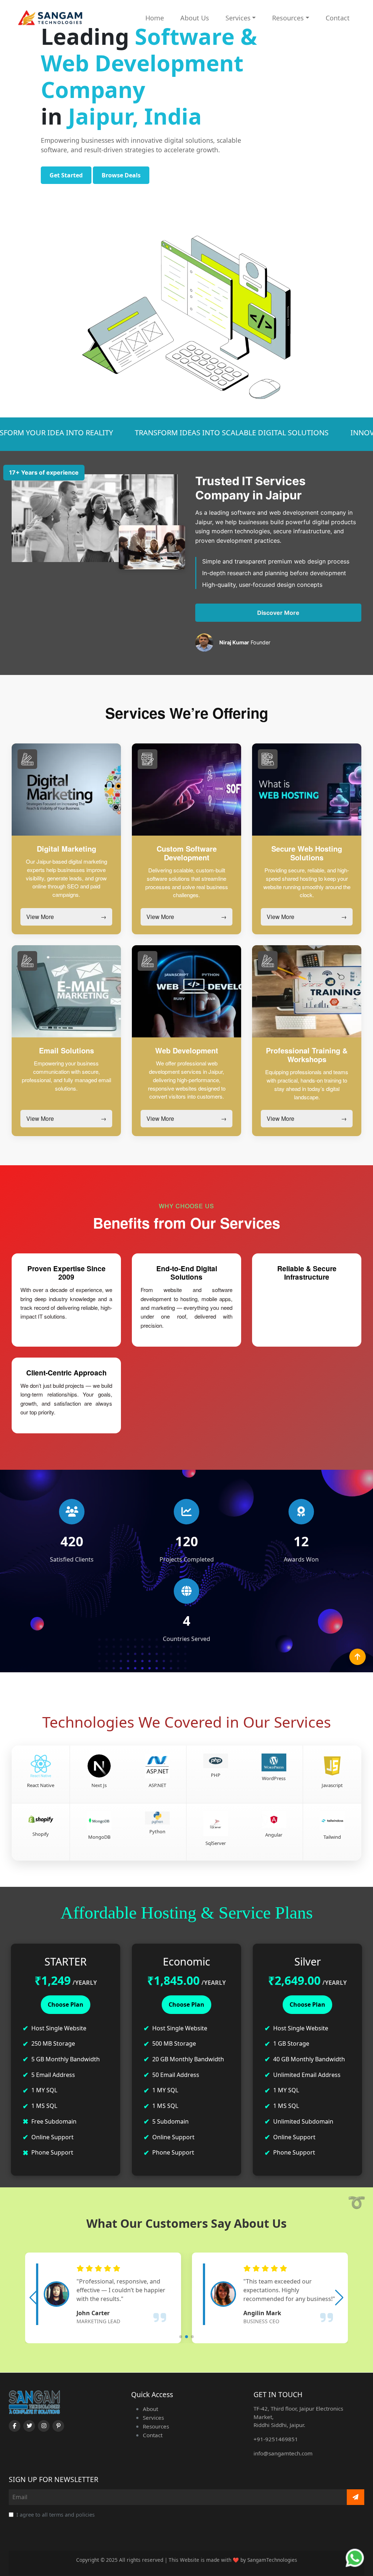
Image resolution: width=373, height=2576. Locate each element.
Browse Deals (121, 175)
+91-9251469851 (276, 2439)
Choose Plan (66, 2004)
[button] (34, 2298)
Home (155, 18)
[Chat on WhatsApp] (355, 2558)
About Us (195, 18)
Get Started (66, 175)
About (150, 2409)
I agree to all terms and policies (56, 2515)
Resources (288, 18)
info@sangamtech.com (283, 2453)
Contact (338, 18)
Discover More (278, 613)
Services (238, 18)
